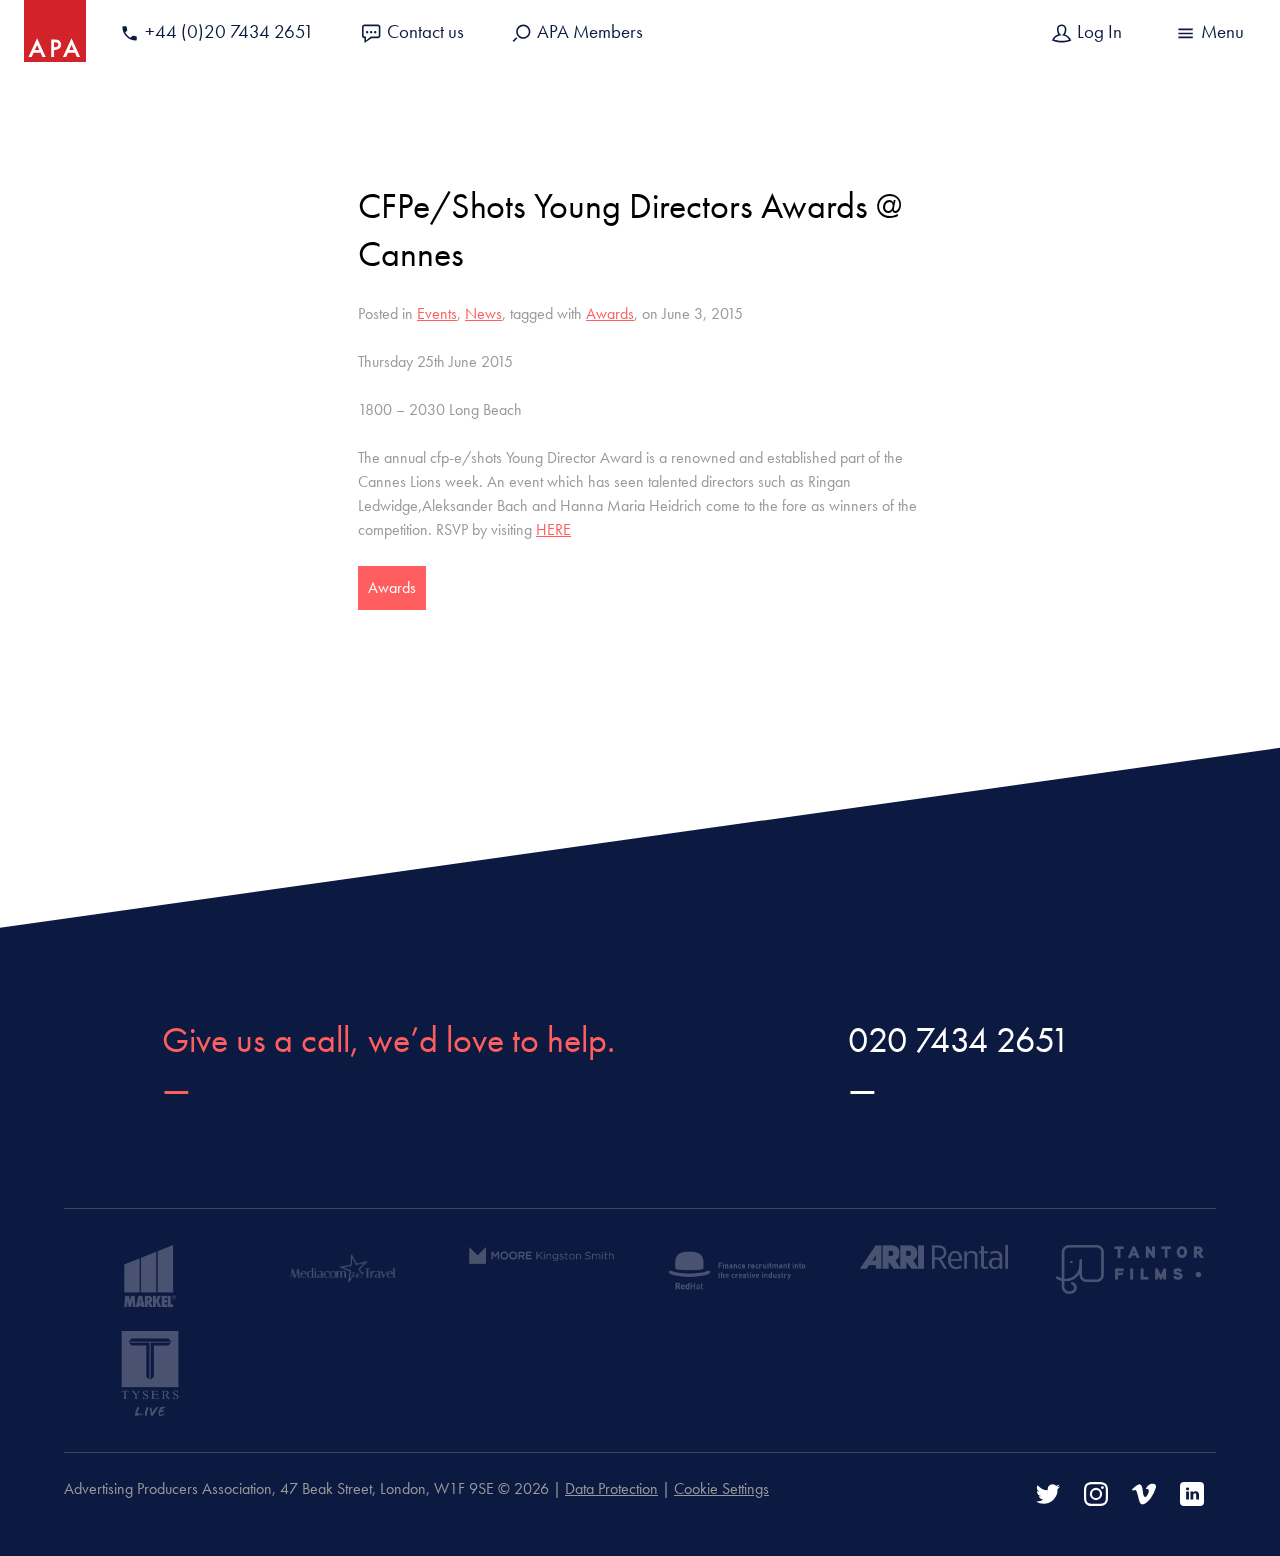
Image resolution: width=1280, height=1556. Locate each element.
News (483, 313)
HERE (553, 529)
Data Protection (611, 1488)
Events (437, 313)
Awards (610, 313)
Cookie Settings (721, 1488)
